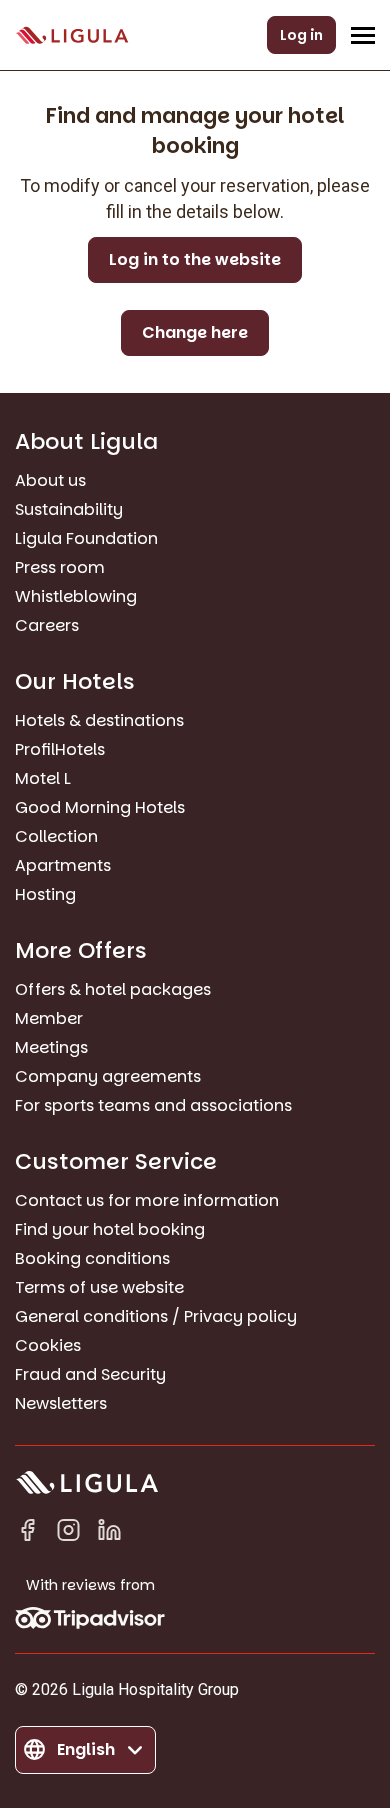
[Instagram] (68, 1533)
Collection (56, 836)
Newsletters (61, 1403)
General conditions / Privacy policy (156, 1316)
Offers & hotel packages (113, 989)
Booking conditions (92, 1258)
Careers (47, 625)
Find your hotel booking (110, 1229)
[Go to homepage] (72, 35)
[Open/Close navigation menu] (363, 35)
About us (50, 480)
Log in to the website (195, 259)
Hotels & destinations (99, 720)
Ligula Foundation (86, 538)
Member (49, 1018)
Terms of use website (99, 1287)
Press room (60, 567)
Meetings (51, 1047)
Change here (195, 332)
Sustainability (69, 509)
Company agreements (108, 1076)
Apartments (63, 865)
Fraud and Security (90, 1374)
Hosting (45, 894)
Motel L (43, 778)
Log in (301, 35)
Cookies (48, 1345)
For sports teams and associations (153, 1105)
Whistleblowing (76, 596)
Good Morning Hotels (100, 807)
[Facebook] (27, 1533)
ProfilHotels (60, 749)
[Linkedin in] (109, 1533)
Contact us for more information (147, 1200)
